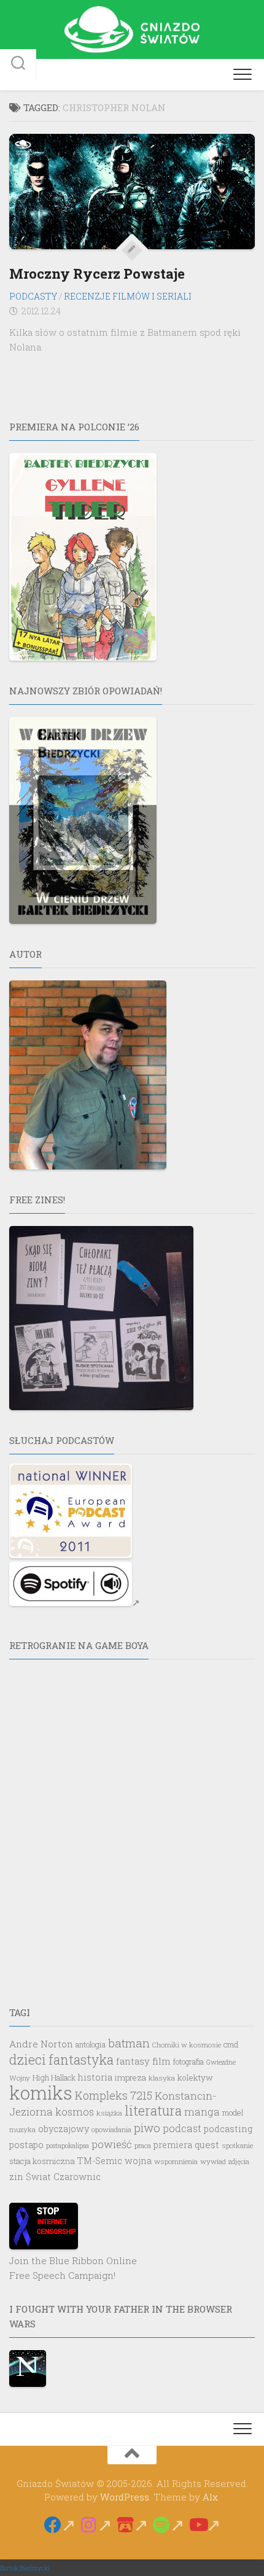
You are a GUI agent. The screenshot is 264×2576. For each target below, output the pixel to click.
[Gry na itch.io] (132, 2525)
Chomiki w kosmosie (187, 2045)
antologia (91, 2044)
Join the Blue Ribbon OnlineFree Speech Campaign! (73, 2268)
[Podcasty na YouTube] (205, 2525)
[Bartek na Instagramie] (96, 2525)
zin (16, 2177)
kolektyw (195, 2077)
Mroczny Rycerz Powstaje (97, 274)
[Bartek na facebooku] (60, 2525)
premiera (173, 2145)
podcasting (228, 2129)
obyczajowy (64, 2129)
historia (95, 2077)
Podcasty (33, 296)
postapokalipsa (68, 2146)
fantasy (133, 2061)
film (161, 2061)
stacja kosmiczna (42, 2161)
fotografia (188, 2062)
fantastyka (81, 2060)
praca (143, 2145)
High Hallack (54, 2077)
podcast (182, 2128)
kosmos (75, 2112)
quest (207, 2144)
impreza (130, 2077)
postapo (26, 2145)
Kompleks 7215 (114, 2095)
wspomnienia (176, 2161)
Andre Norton (41, 2044)
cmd (231, 2044)
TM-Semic (100, 2161)
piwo (147, 2128)
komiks (41, 2093)
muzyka (22, 2129)
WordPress (125, 2497)
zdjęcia (239, 2161)
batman (129, 2043)
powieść (112, 2144)
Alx (210, 2497)
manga (202, 2112)
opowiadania (111, 2129)
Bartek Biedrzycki (25, 2568)
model (233, 2112)
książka (109, 2113)
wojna (138, 2161)
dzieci (28, 2060)
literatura (153, 2110)
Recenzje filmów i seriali (128, 296)
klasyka (162, 2078)
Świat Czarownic (63, 2177)
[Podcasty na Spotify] (169, 2525)
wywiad (213, 2161)
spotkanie (237, 2145)
